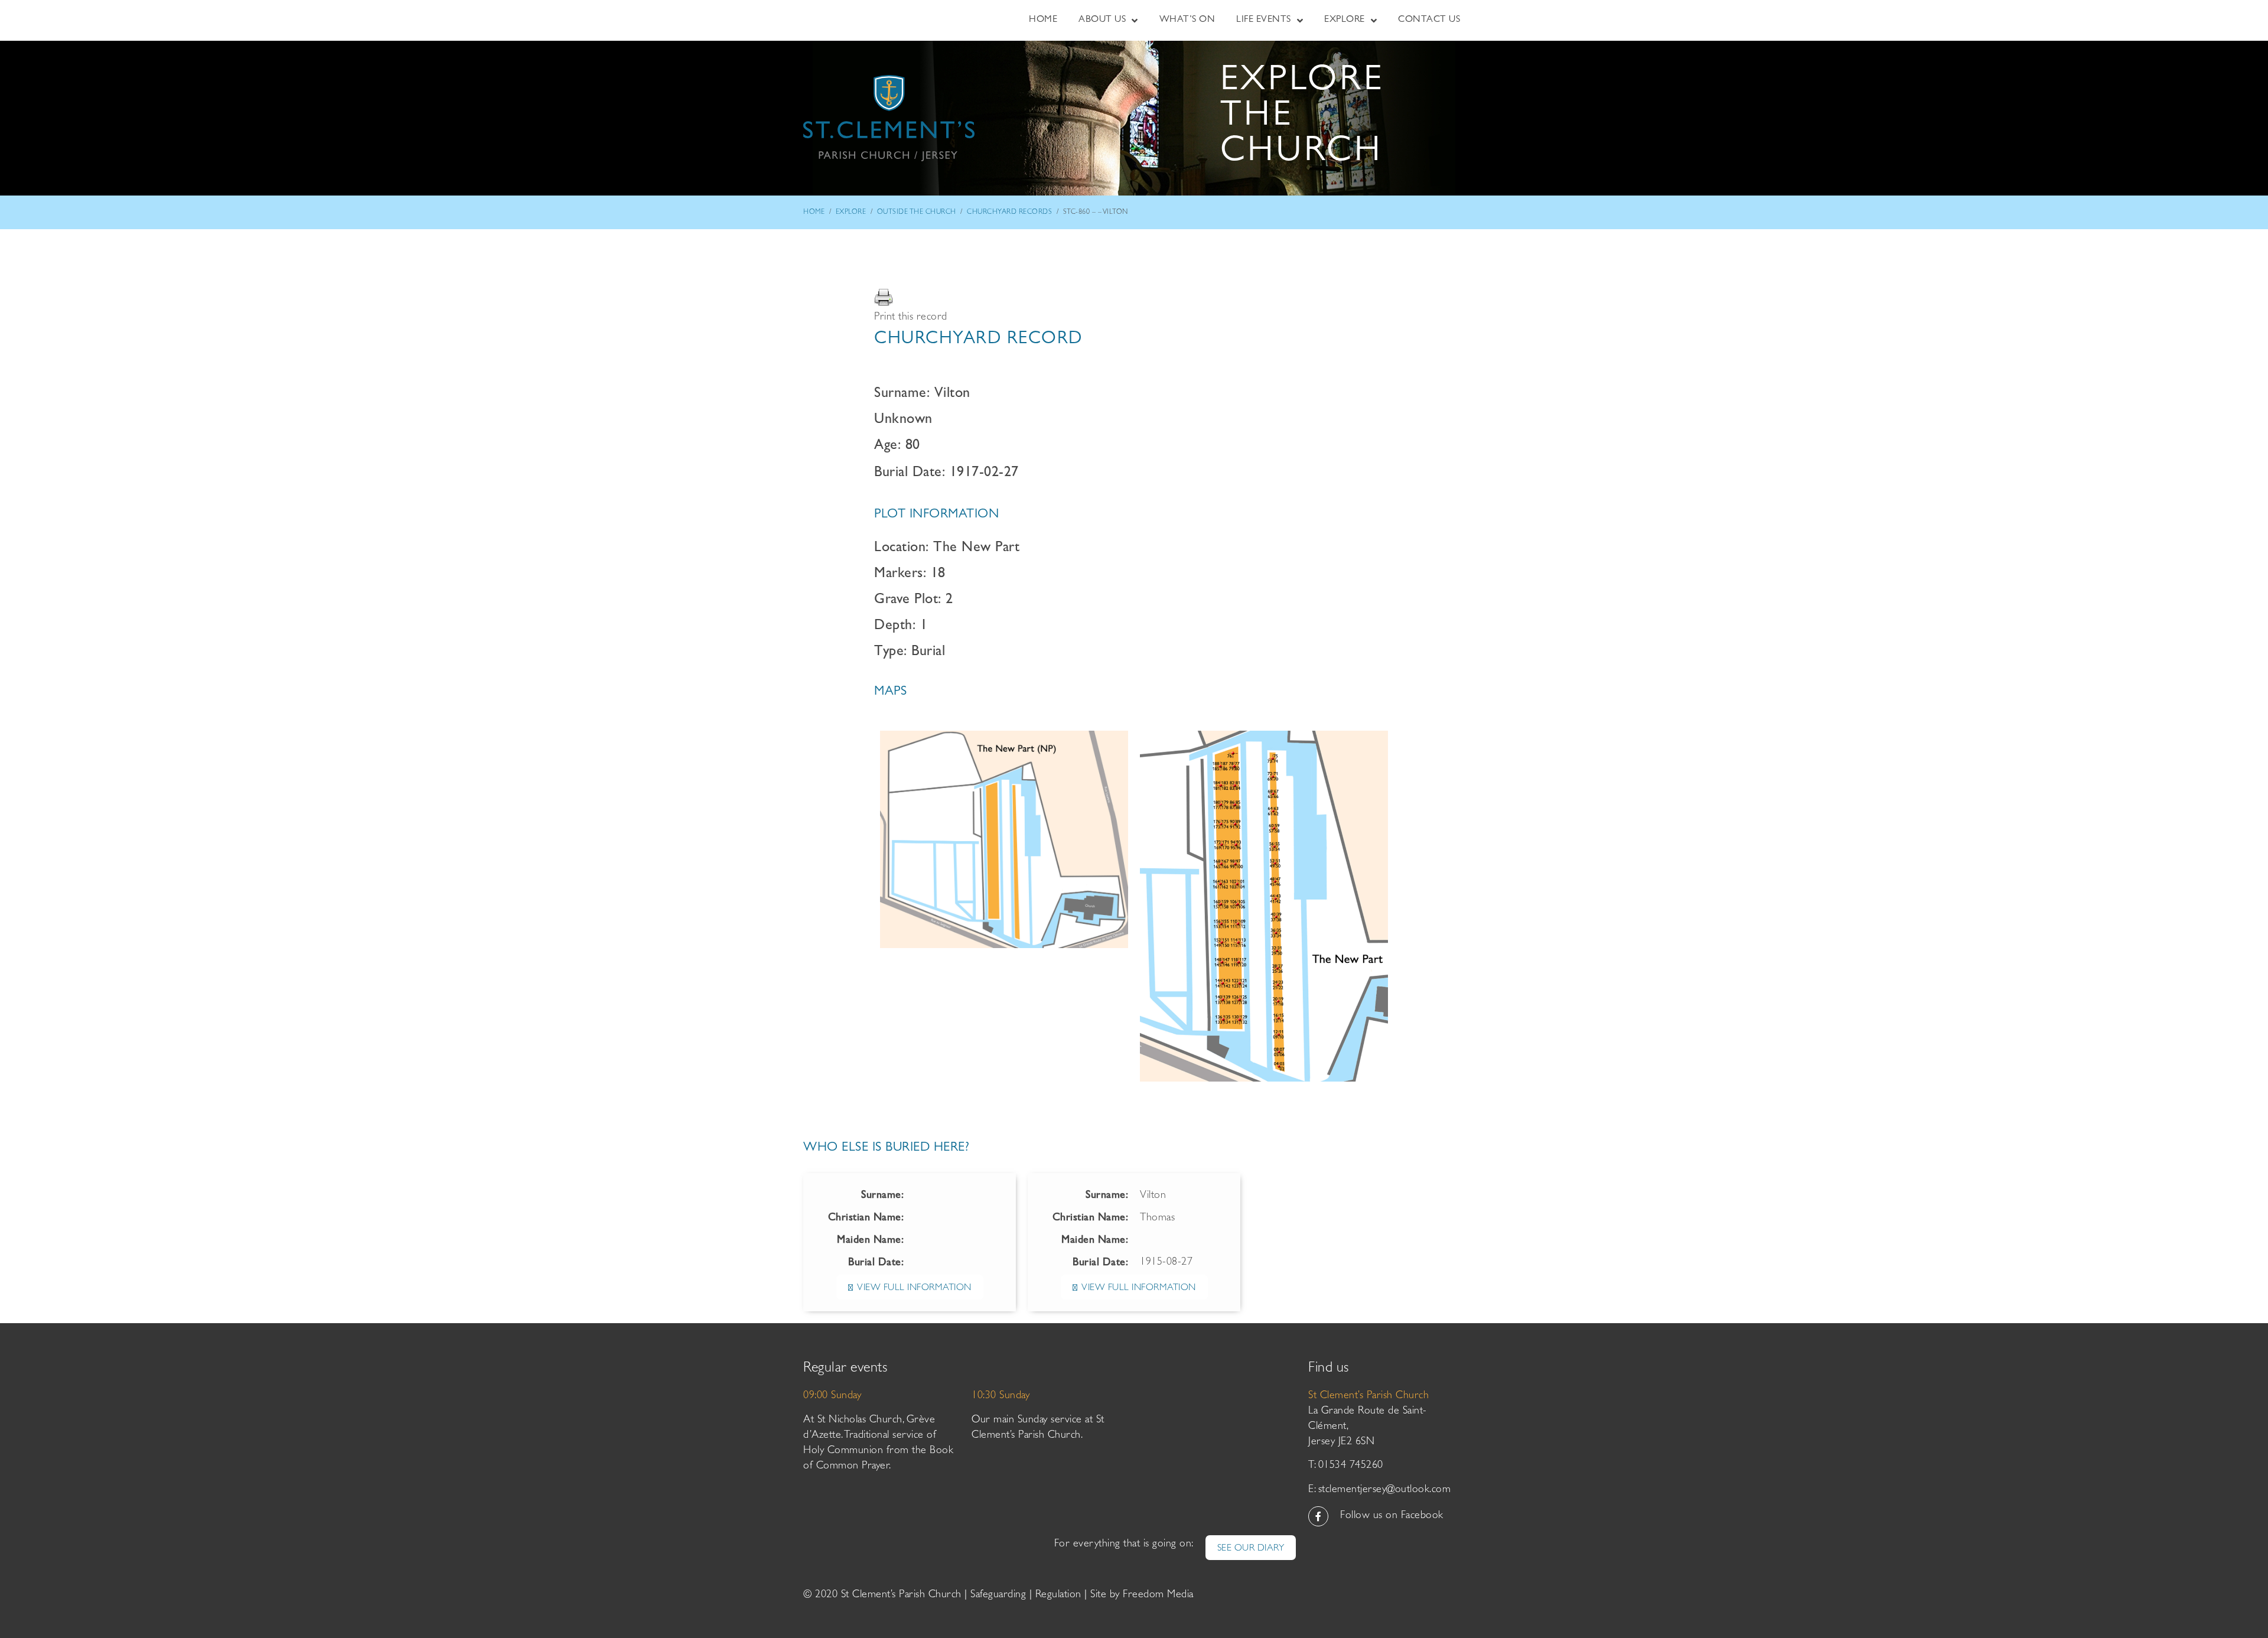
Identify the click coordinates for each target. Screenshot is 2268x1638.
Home (814, 213)
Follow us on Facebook (1392, 1516)
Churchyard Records (1009, 213)
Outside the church (917, 213)
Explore (851, 213)
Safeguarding (998, 1595)
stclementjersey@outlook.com (1385, 1490)
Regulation (1058, 1595)
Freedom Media (1158, 1595)
